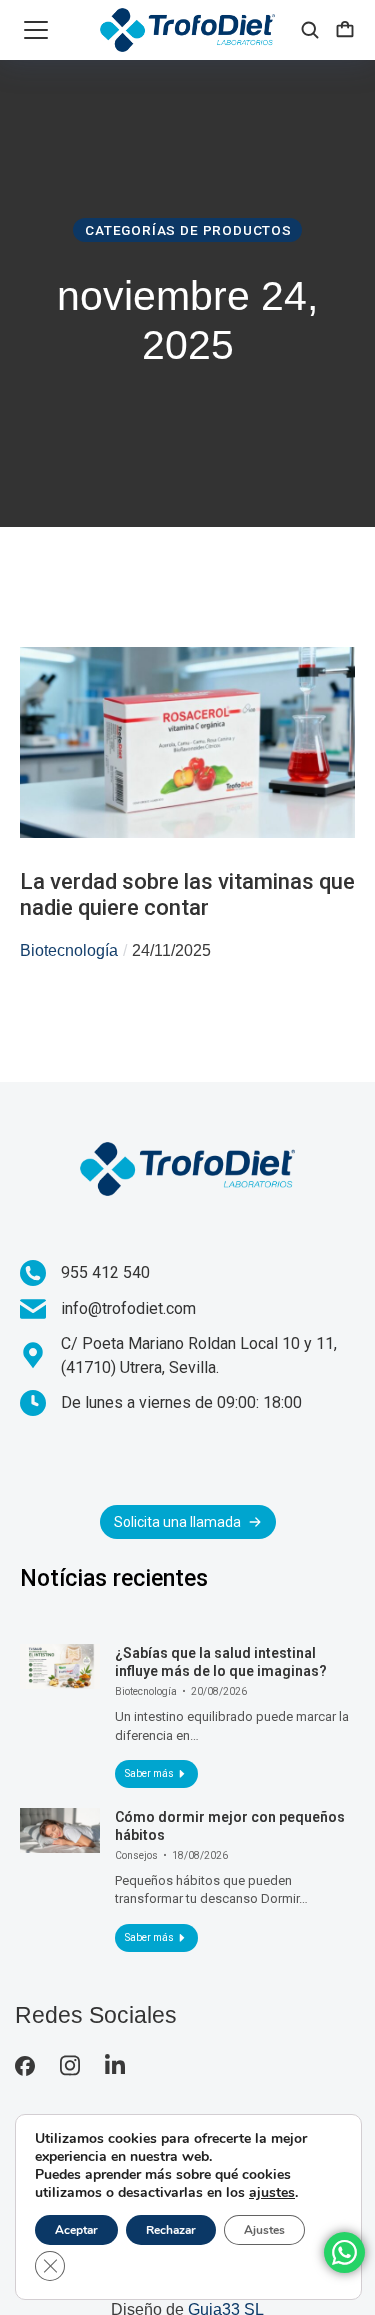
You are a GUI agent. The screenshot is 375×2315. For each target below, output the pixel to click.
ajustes (272, 2193)
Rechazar (171, 2230)
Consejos (136, 1855)
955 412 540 (105, 1272)
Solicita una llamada (177, 1522)
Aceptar (76, 2230)
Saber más (149, 1773)
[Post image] (60, 1666)
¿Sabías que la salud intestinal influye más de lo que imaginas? (221, 1662)
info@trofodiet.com (128, 1308)
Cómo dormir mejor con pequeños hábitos (230, 1826)
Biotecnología (69, 950)
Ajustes (264, 2230)
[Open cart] (345, 30)
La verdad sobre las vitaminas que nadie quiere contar (187, 894)
